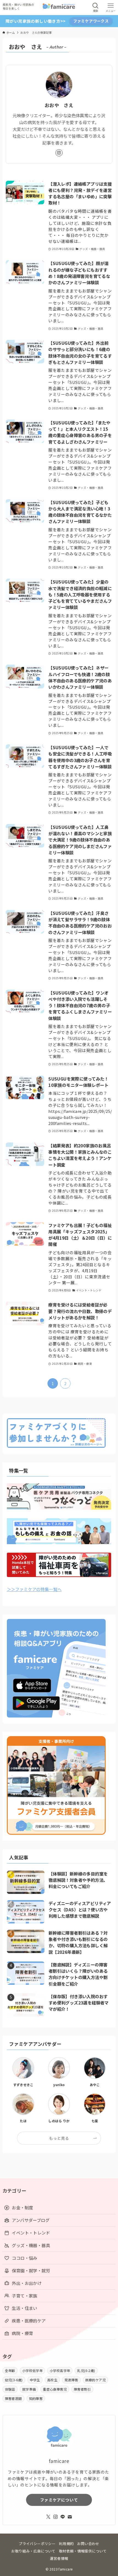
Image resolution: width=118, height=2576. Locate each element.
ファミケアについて (59, 2500)
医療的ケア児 (95, 2380)
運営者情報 (59, 2558)
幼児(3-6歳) (14, 2380)
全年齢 (10, 2370)
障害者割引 (82, 2389)
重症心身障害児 (55, 2389)
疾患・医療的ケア (29, 2321)
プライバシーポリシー (37, 2544)
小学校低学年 (32, 2370)
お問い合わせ (88, 2544)
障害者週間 (13, 2398)
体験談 (10, 2389)
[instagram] (59, 153)
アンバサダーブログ (30, 2220)
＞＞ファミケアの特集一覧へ (34, 1589)
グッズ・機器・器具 (31, 2245)
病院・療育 (22, 2333)
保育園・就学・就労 (31, 2270)
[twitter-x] (48, 2517)
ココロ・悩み (24, 2258)
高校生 (52, 2380)
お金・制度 (22, 2207)
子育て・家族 (24, 2296)
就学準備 (29, 2389)
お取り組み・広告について (33, 2551)
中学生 (35, 2380)
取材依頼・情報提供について (83, 2551)
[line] (63, 2517)
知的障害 (36, 2398)
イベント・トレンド (31, 2233)
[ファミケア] (59, 8)
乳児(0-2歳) (86, 2370)
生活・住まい (24, 2308)
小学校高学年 (60, 2370)
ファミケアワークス (91, 21)
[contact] (70, 2517)
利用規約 (66, 2544)
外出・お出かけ (27, 2283)
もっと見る (59, 2138)
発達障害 (71, 2380)
